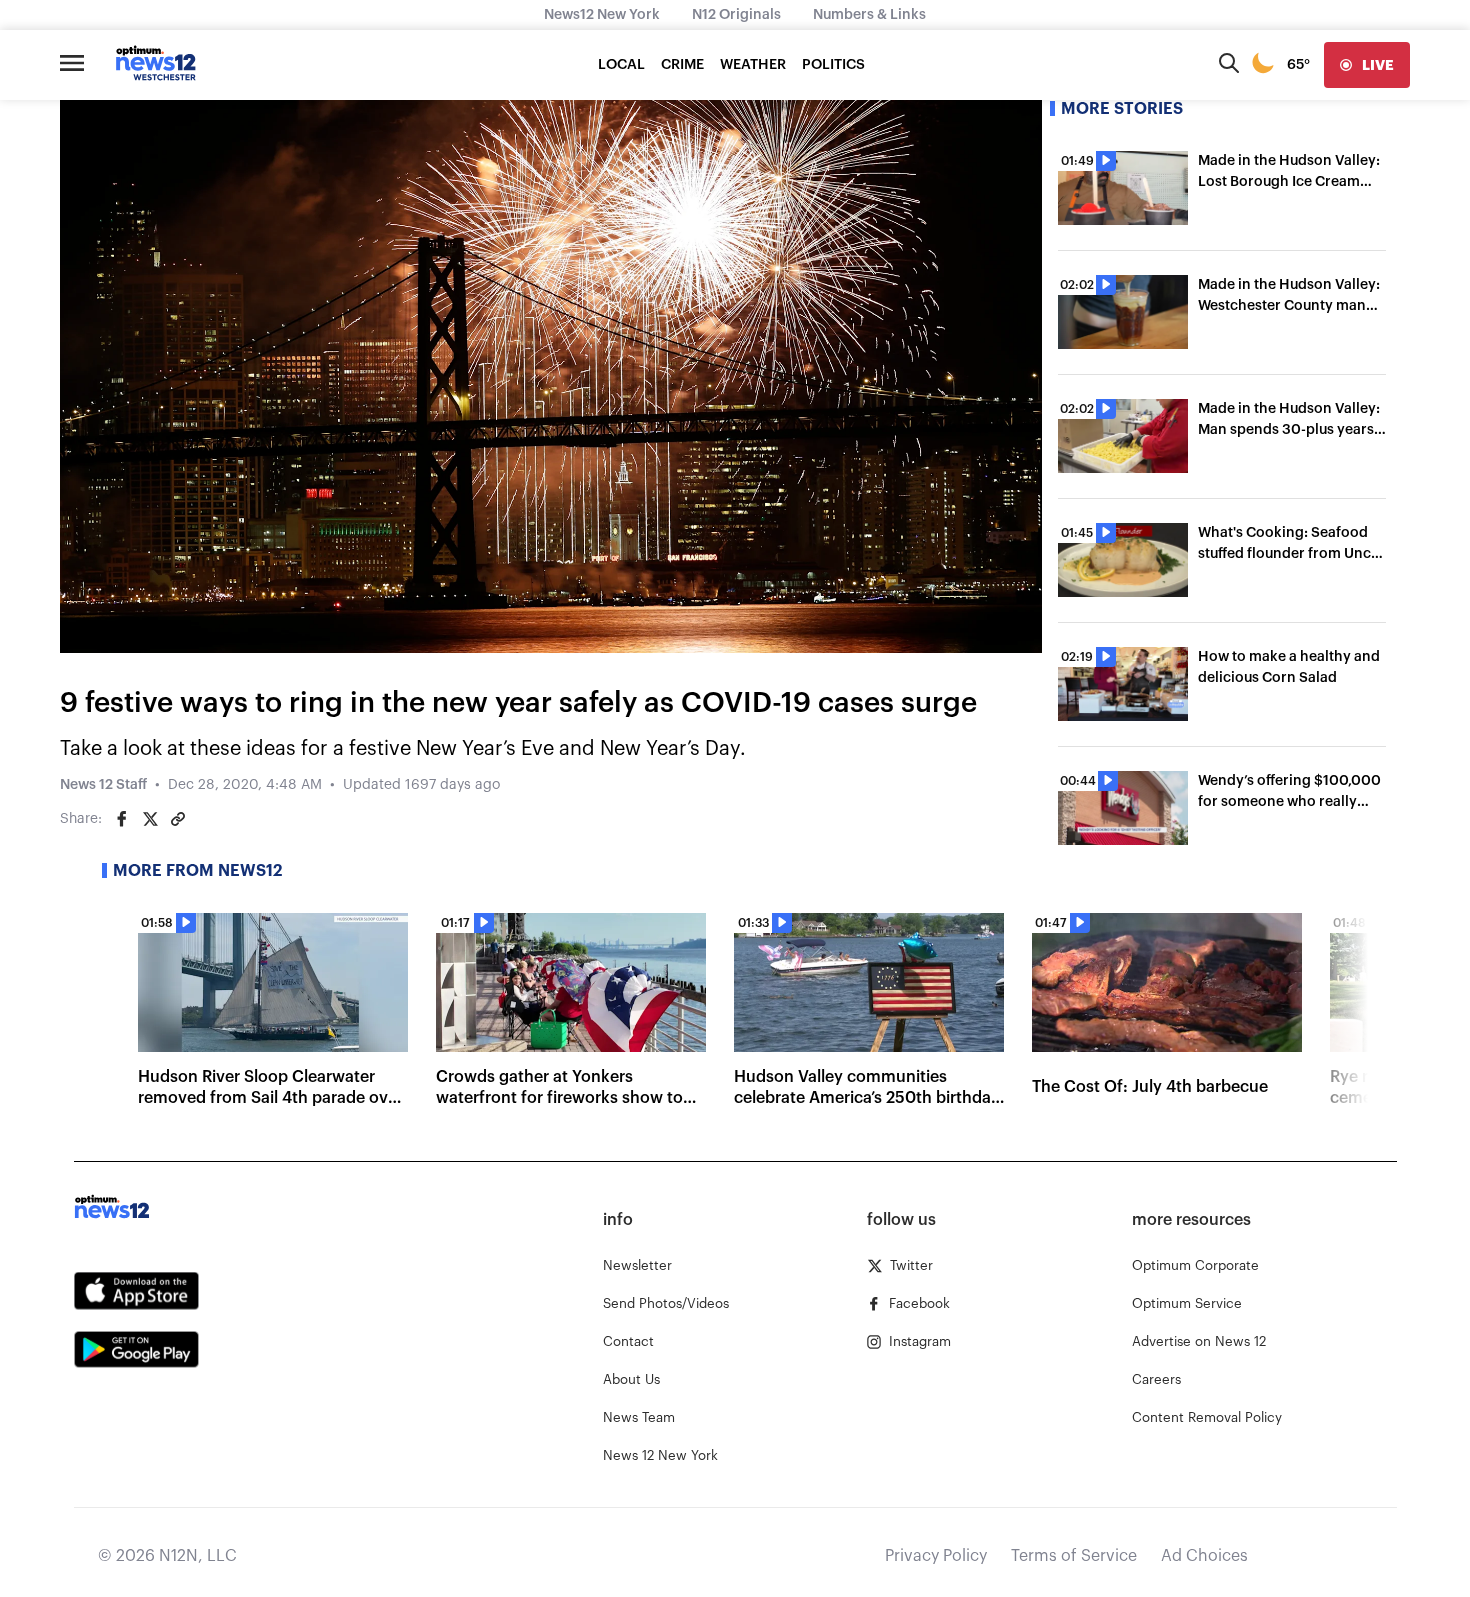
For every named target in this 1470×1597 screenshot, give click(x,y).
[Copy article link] (178, 819)
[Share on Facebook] (122, 819)
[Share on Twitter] (150, 819)
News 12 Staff (103, 785)
